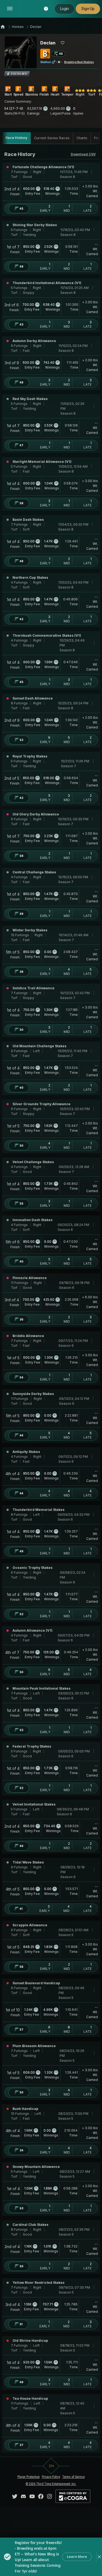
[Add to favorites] (63, 43)
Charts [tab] (82, 138)
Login (64, 9)
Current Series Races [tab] (52, 138)
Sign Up (88, 9)
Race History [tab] (16, 138)
